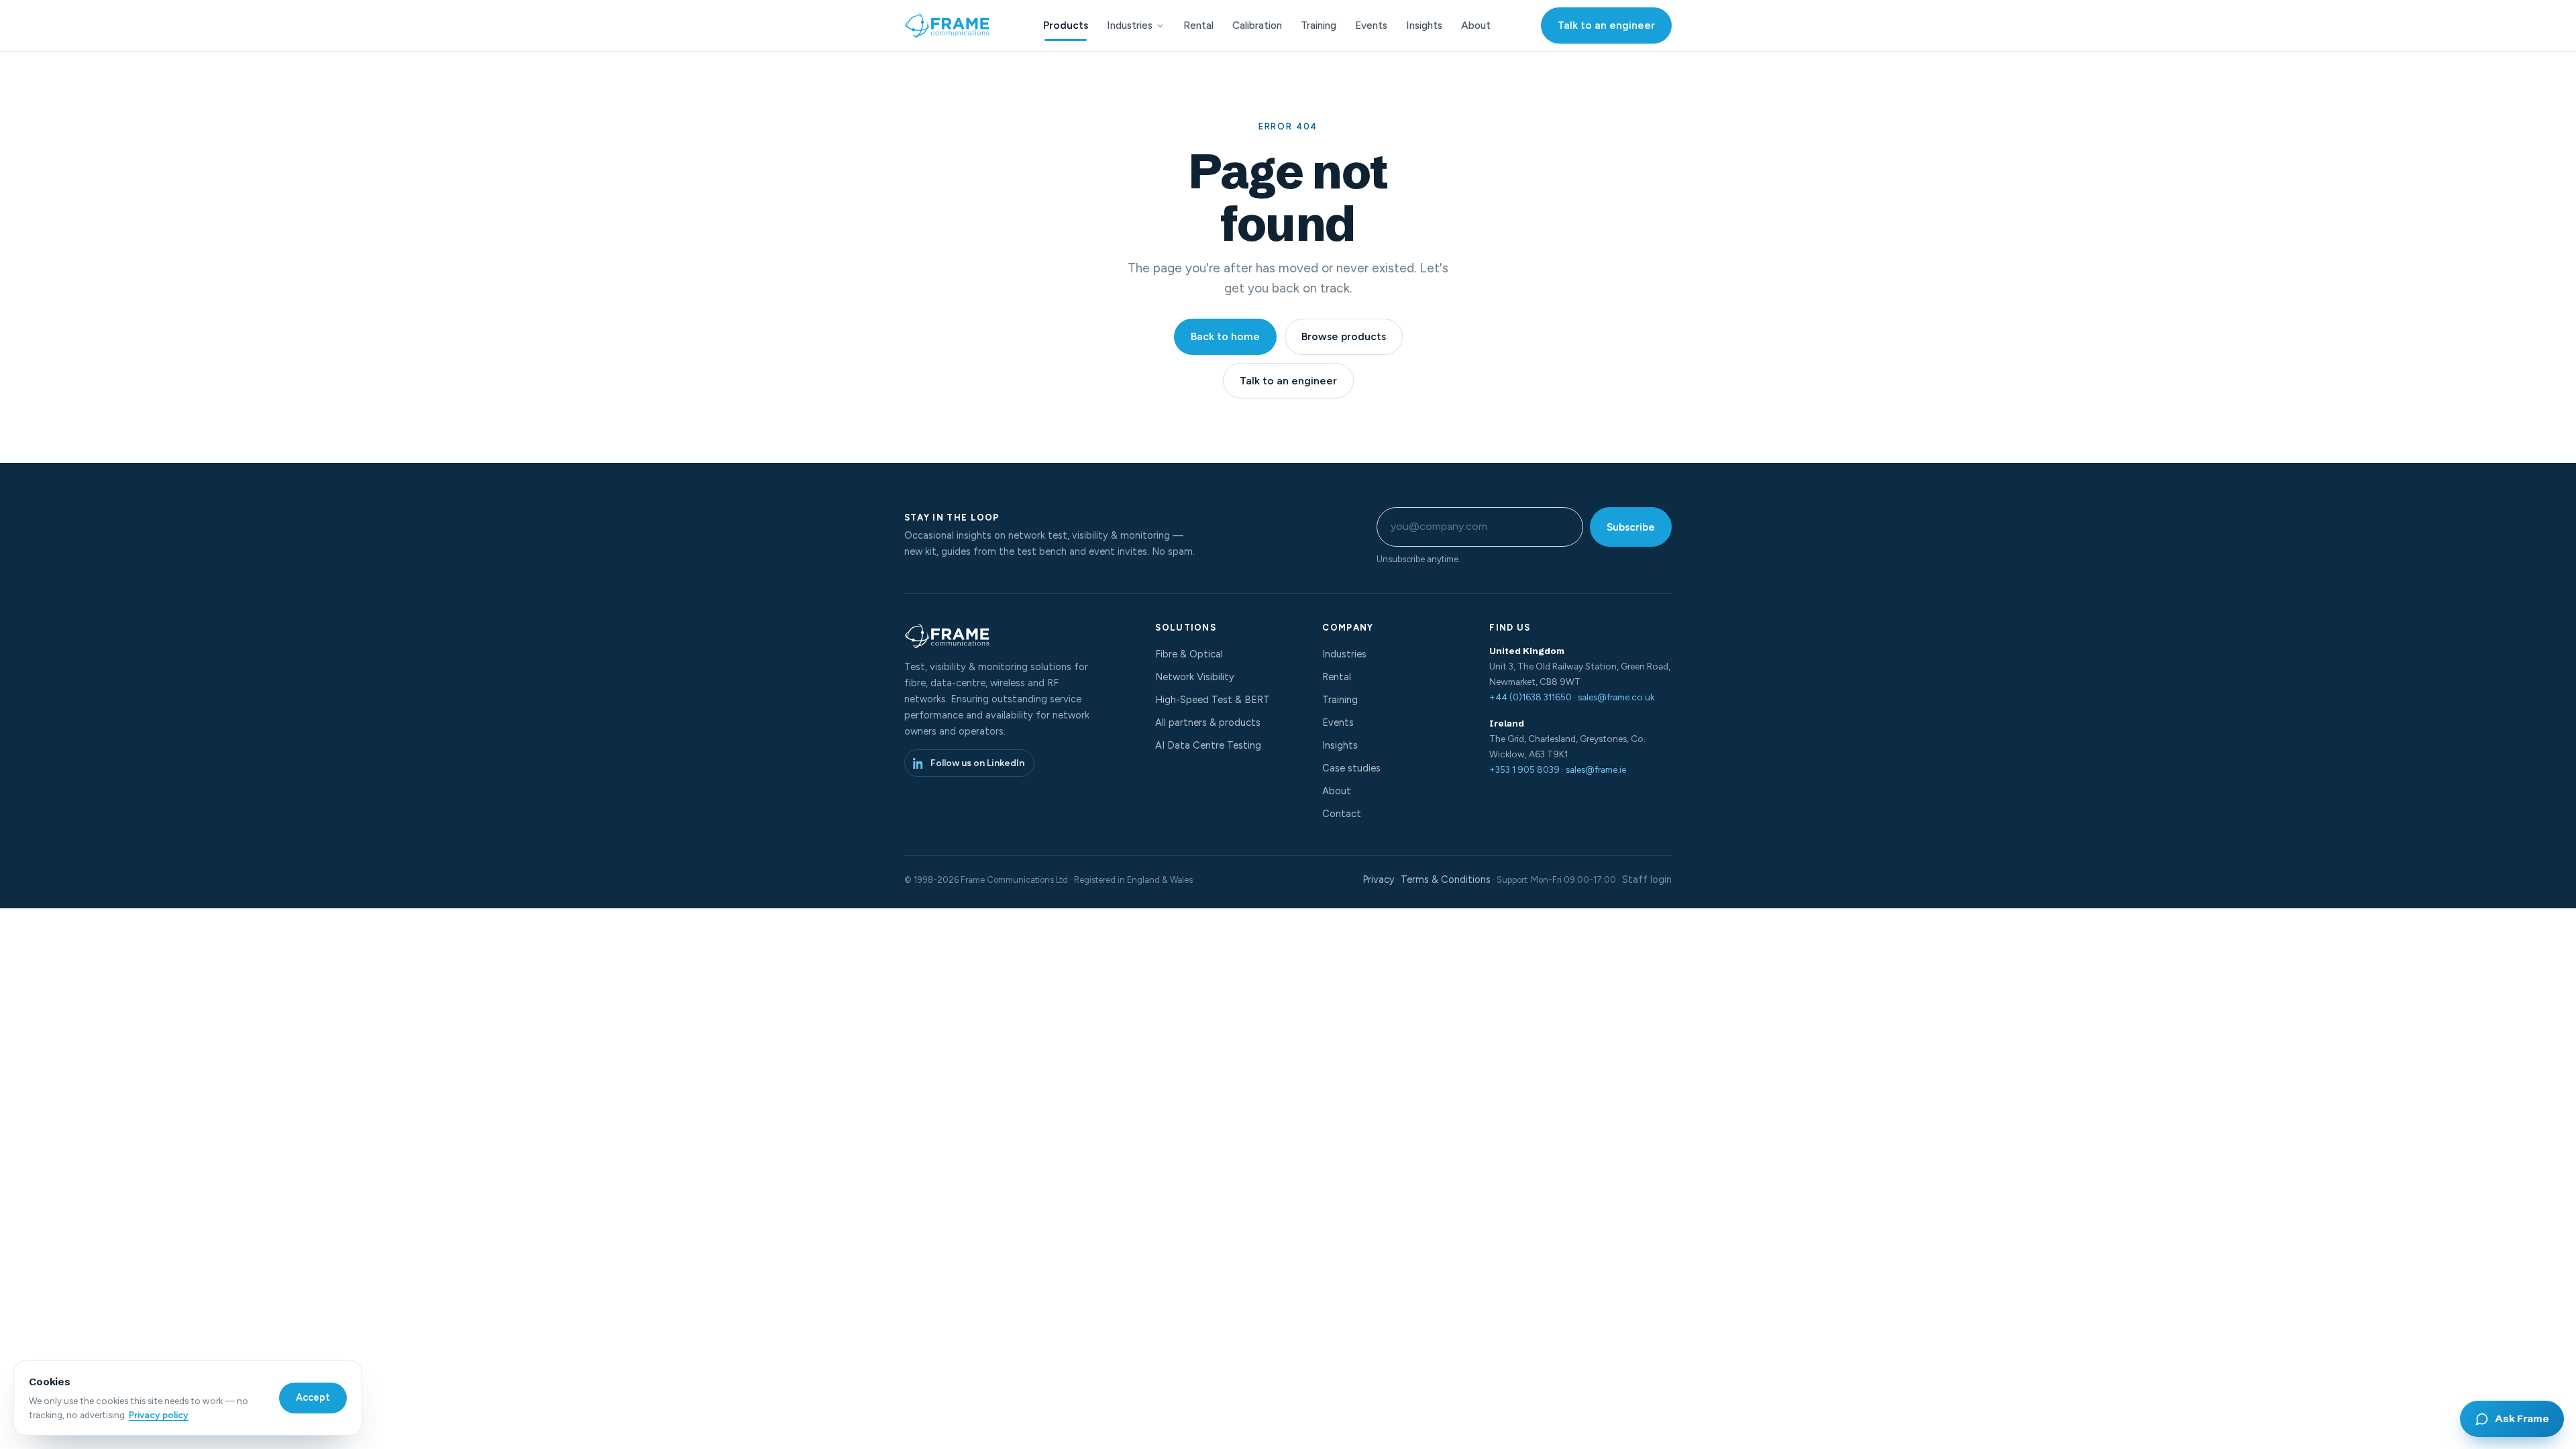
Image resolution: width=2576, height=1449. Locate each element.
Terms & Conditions (1446, 879)
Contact (1342, 814)
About (1476, 25)
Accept (313, 1397)
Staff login (1647, 879)
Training (1319, 25)
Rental (1198, 25)
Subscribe (1631, 527)
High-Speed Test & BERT (1213, 700)
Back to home (1225, 336)
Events (1371, 25)
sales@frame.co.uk (1616, 697)
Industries (1130, 25)
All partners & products (1208, 722)
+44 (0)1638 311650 (1531, 697)
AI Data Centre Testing (1208, 745)
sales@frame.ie (1596, 769)
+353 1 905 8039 (1524, 769)
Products (1066, 25)
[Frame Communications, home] (949, 25)
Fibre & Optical (1189, 654)
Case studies (1351, 768)
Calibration (1257, 25)
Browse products (1344, 336)
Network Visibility (1195, 677)
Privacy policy (159, 1415)
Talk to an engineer (1606, 25)
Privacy (1379, 879)
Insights (1424, 25)
